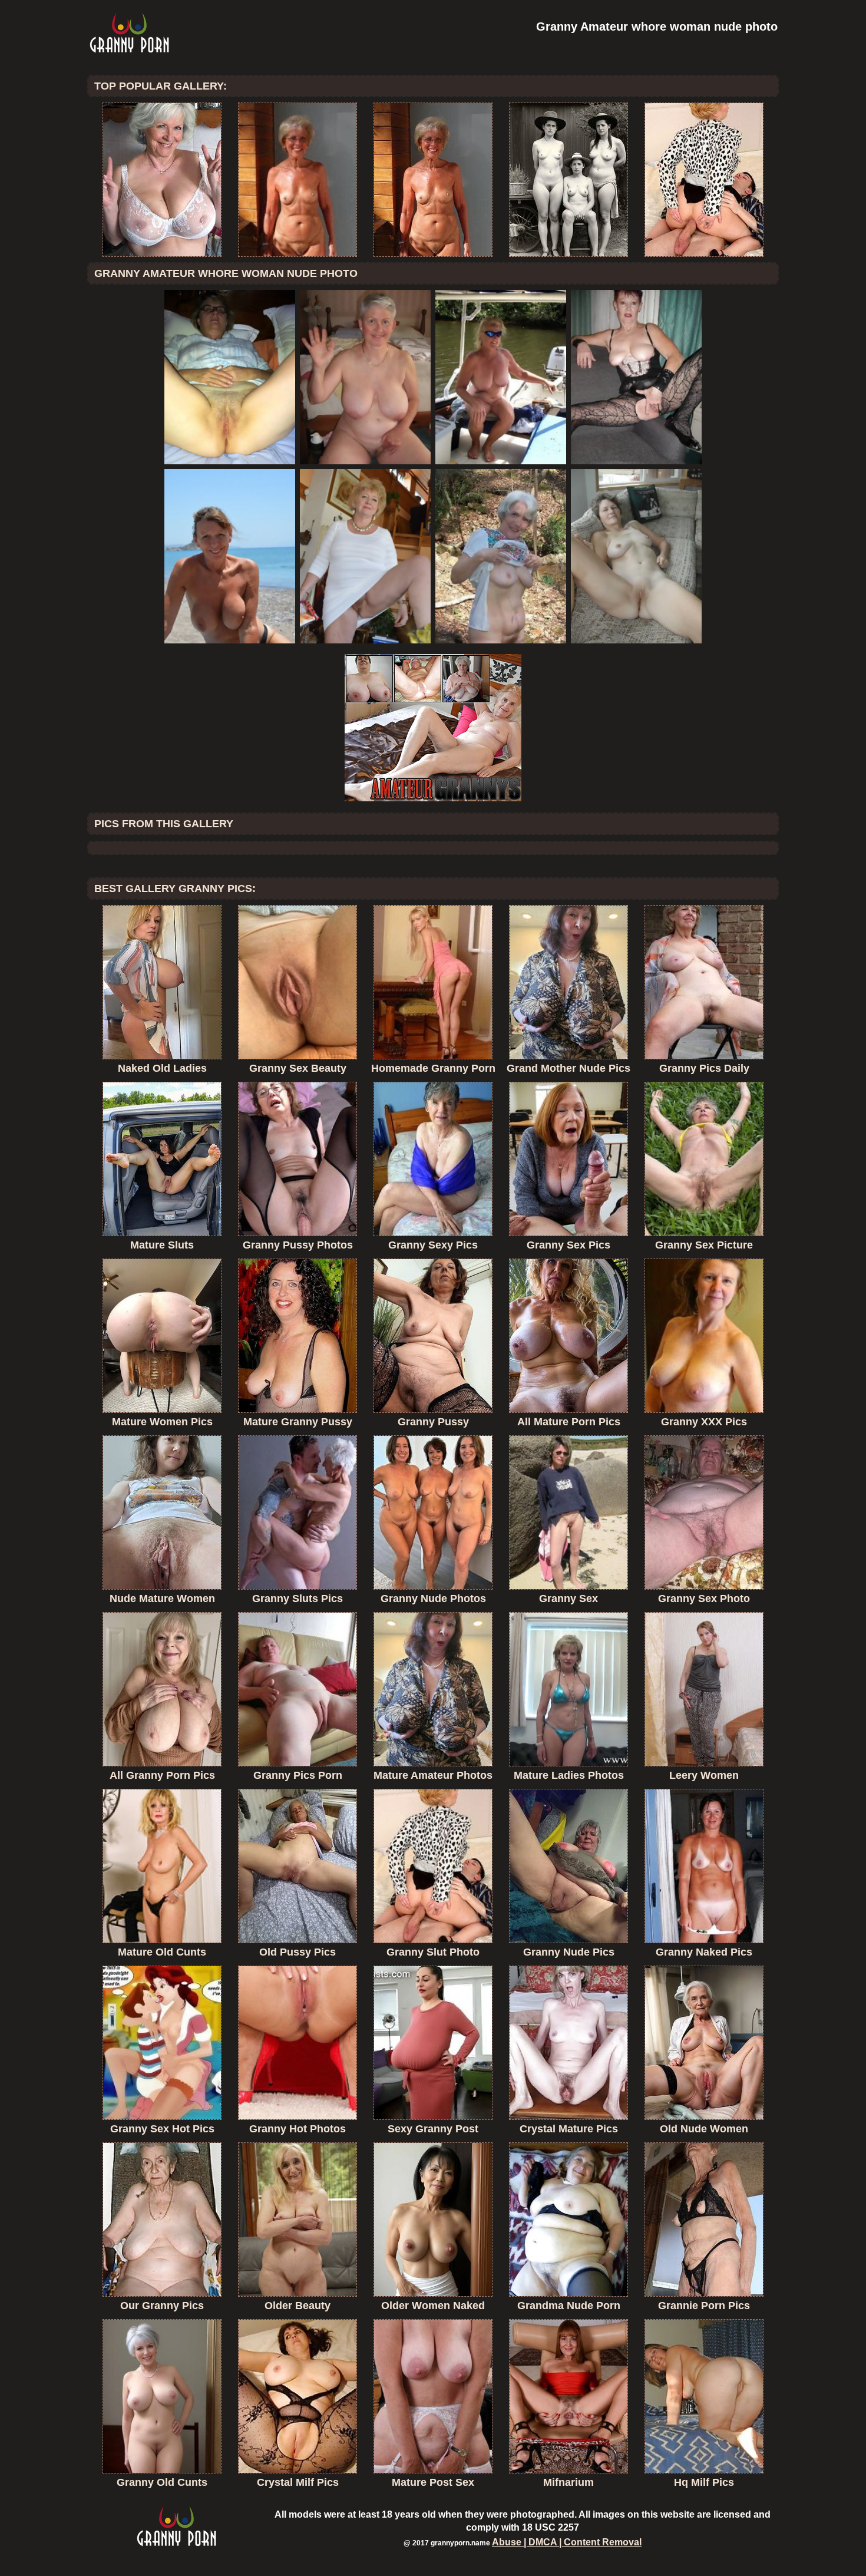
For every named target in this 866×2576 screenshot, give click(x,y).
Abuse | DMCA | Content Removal (567, 2542)
